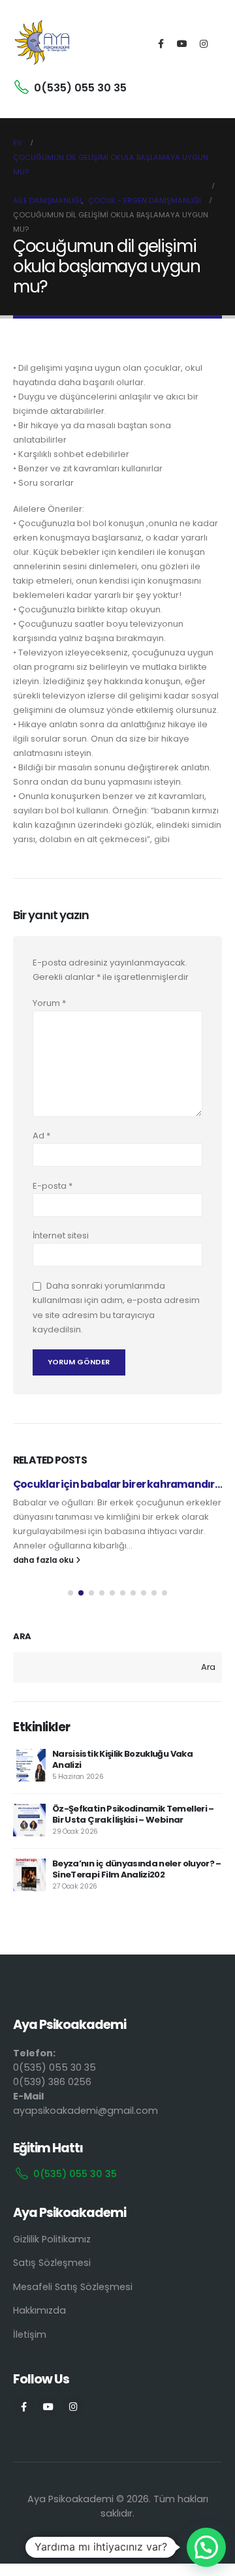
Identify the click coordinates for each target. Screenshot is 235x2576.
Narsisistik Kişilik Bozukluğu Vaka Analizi (122, 1759)
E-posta (53, 1186)
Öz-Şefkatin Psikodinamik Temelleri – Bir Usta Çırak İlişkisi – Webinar (133, 1814)
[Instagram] (204, 44)
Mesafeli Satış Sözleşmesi (73, 2287)
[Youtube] (182, 44)
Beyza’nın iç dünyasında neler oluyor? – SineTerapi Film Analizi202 (137, 1869)
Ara (22, 1637)
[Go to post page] (29, 1765)
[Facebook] (161, 44)
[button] (70, 1593)
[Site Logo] (42, 44)
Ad (41, 1136)
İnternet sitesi (61, 1235)
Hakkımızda (39, 2310)
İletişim (30, 2334)
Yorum (49, 1003)
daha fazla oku (44, 1560)
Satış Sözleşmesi (52, 2263)
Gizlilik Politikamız (52, 2239)
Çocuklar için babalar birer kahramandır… (117, 1484)
